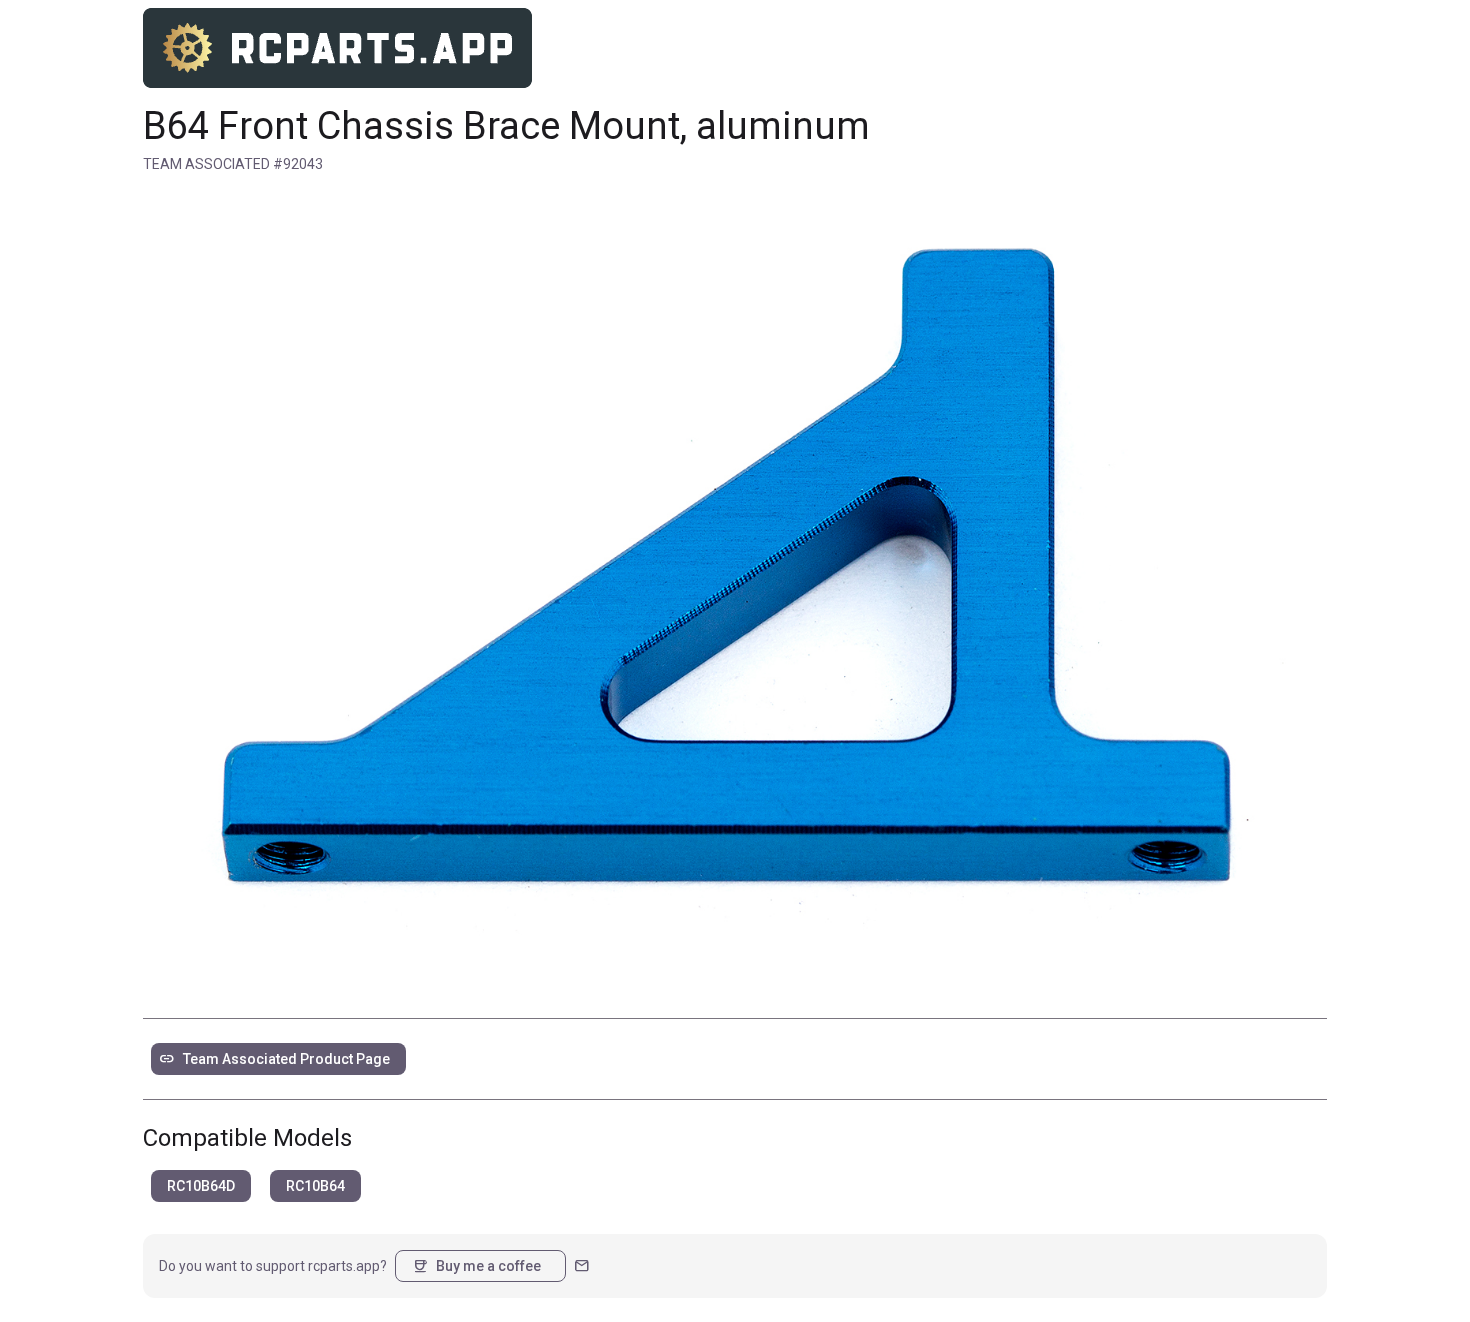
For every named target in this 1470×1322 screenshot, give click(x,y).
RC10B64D (201, 1186)
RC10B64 (315, 1186)
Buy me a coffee (476, 1266)
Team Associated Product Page (274, 1059)
